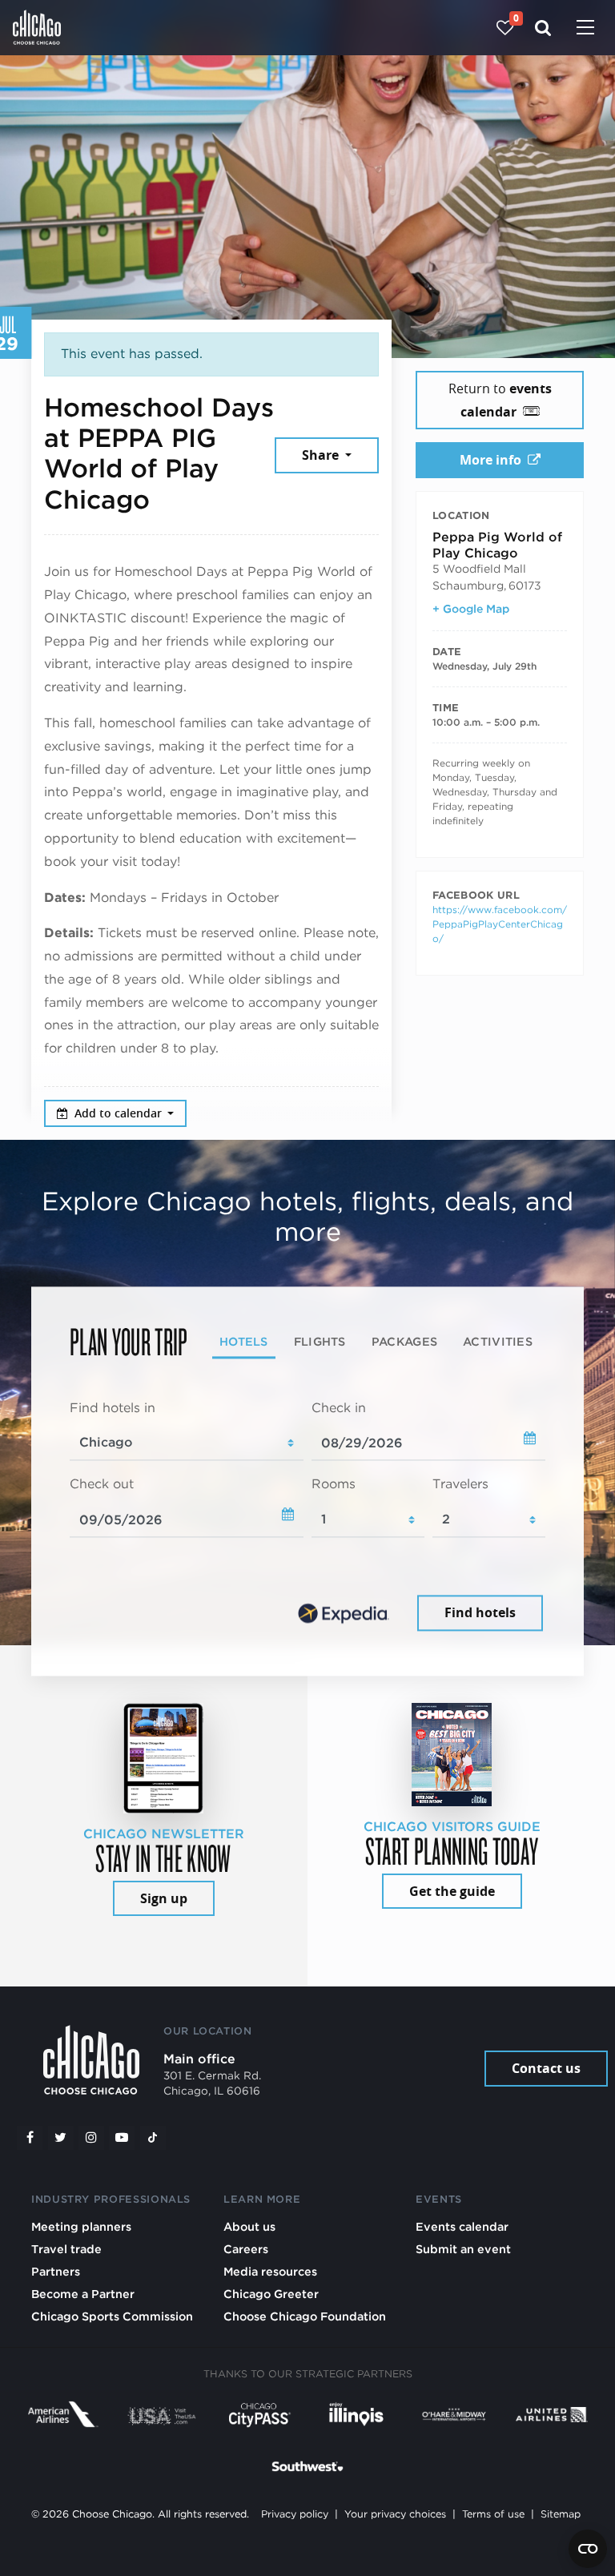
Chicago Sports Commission (112, 2316)
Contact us (546, 2068)
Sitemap (561, 2514)
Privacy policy (295, 2514)
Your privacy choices (395, 2514)
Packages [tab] (404, 1341)
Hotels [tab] (244, 1341)
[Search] (543, 28)
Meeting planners (81, 2226)
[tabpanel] (307, 1517)
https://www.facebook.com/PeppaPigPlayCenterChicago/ (500, 924)
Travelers (460, 1485)
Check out (102, 1485)
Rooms (334, 1485)
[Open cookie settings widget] (588, 2549)
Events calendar (462, 2226)
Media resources (270, 2271)
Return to (500, 400)
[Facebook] (30, 2138)
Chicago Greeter (271, 2294)
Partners (56, 2271)
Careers (246, 2249)
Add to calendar (120, 1113)
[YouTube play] (122, 2138)
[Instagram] (91, 2138)
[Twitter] (61, 2138)
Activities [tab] (498, 1341)
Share (322, 455)
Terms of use (493, 2514)
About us (249, 2226)
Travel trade (66, 2249)
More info (490, 460)
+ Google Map (471, 609)
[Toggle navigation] (585, 29)
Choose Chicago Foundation (305, 2316)
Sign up (164, 1898)
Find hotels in (113, 1408)
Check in (339, 1408)
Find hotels (480, 1612)
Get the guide (452, 1891)
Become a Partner (83, 2294)
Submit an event (463, 2249)
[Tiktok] (153, 2138)
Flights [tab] (320, 1341)
